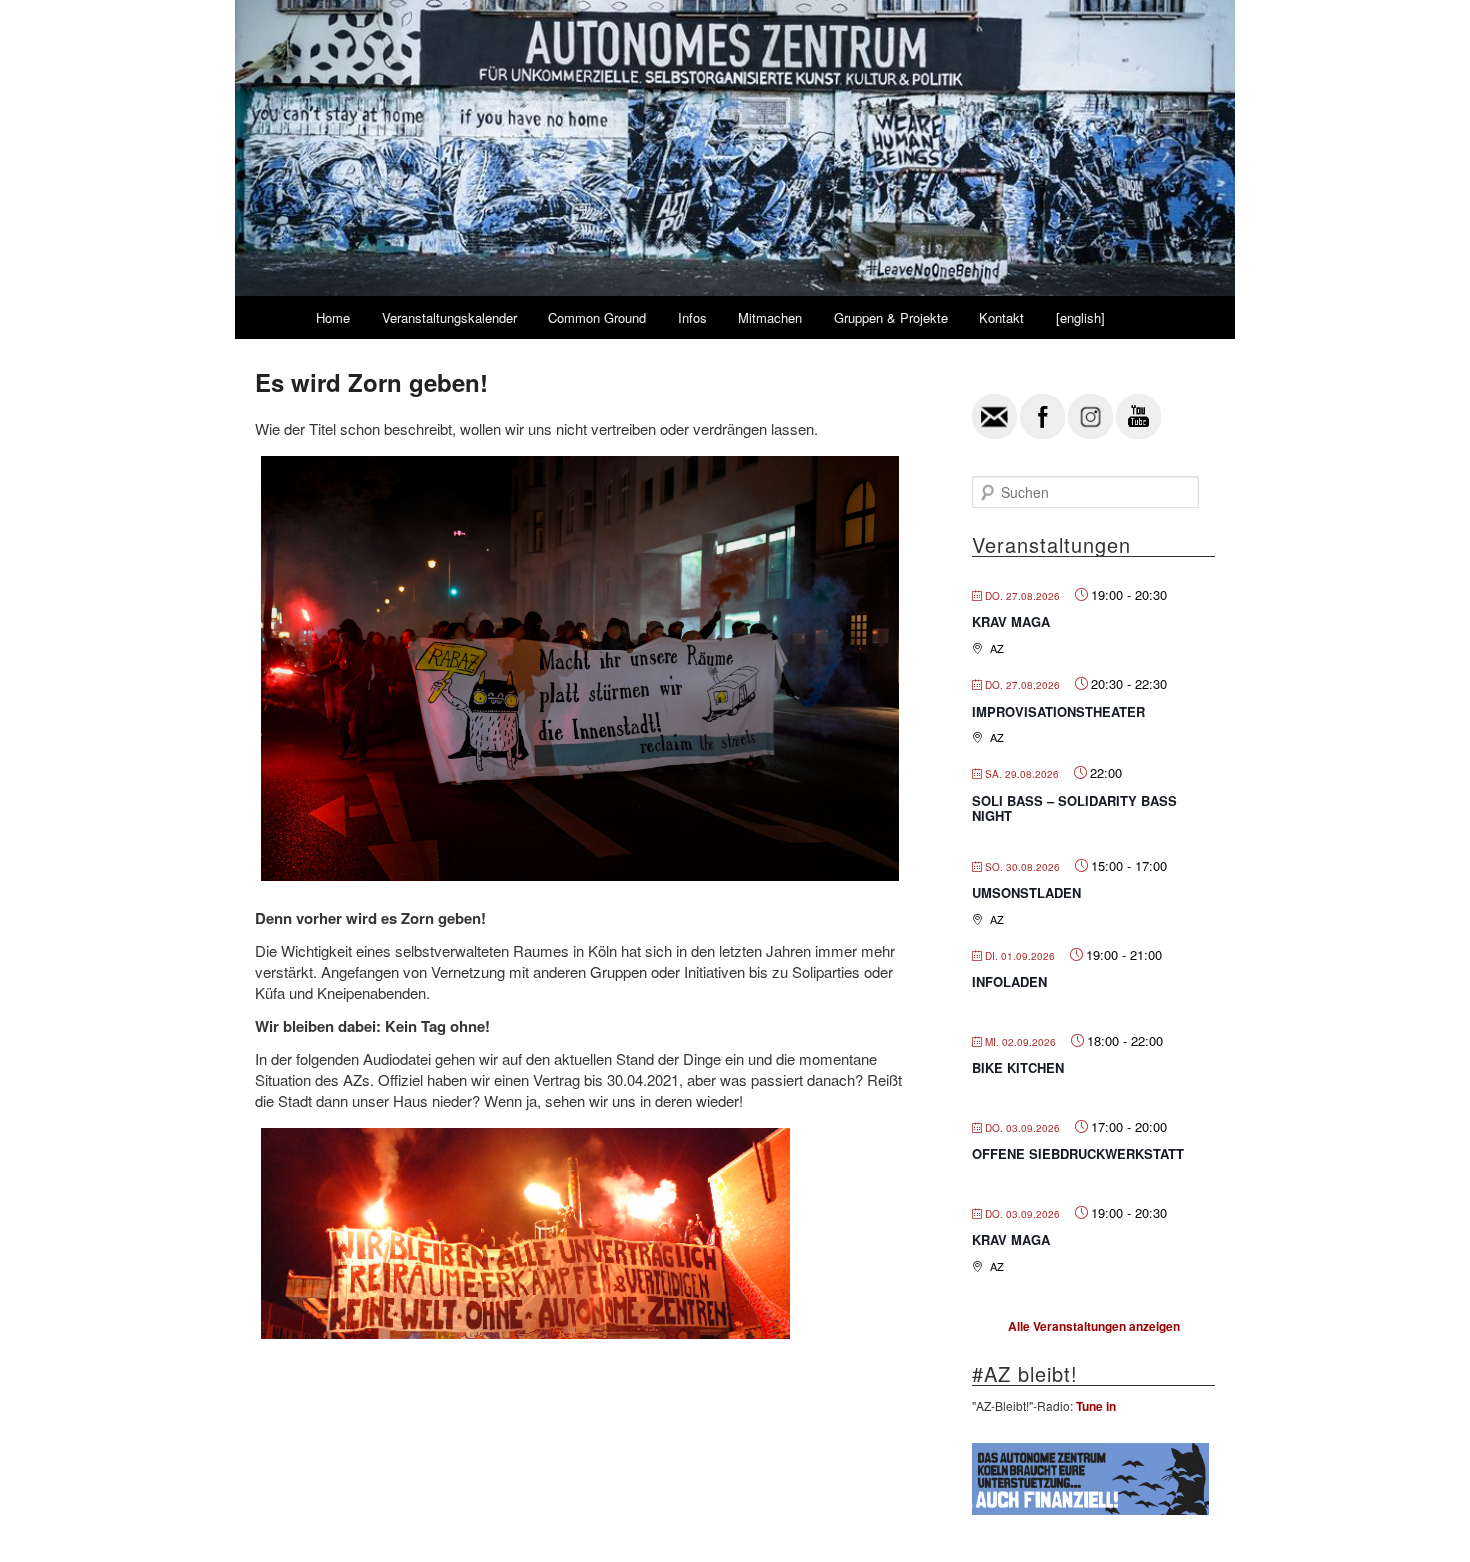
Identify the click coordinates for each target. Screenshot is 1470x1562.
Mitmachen (770, 317)
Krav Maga (1011, 621)
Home (333, 317)
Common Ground (597, 317)
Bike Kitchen (1018, 1067)
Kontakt (1001, 317)
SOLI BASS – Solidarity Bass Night (1074, 808)
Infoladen (1009, 981)
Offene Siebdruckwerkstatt (1078, 1153)
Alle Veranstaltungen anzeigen (1094, 1326)
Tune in (1096, 1406)
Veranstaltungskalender (449, 317)
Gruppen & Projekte (891, 317)
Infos (692, 317)
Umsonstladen (1026, 892)
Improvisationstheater (1058, 711)
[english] (1080, 317)
